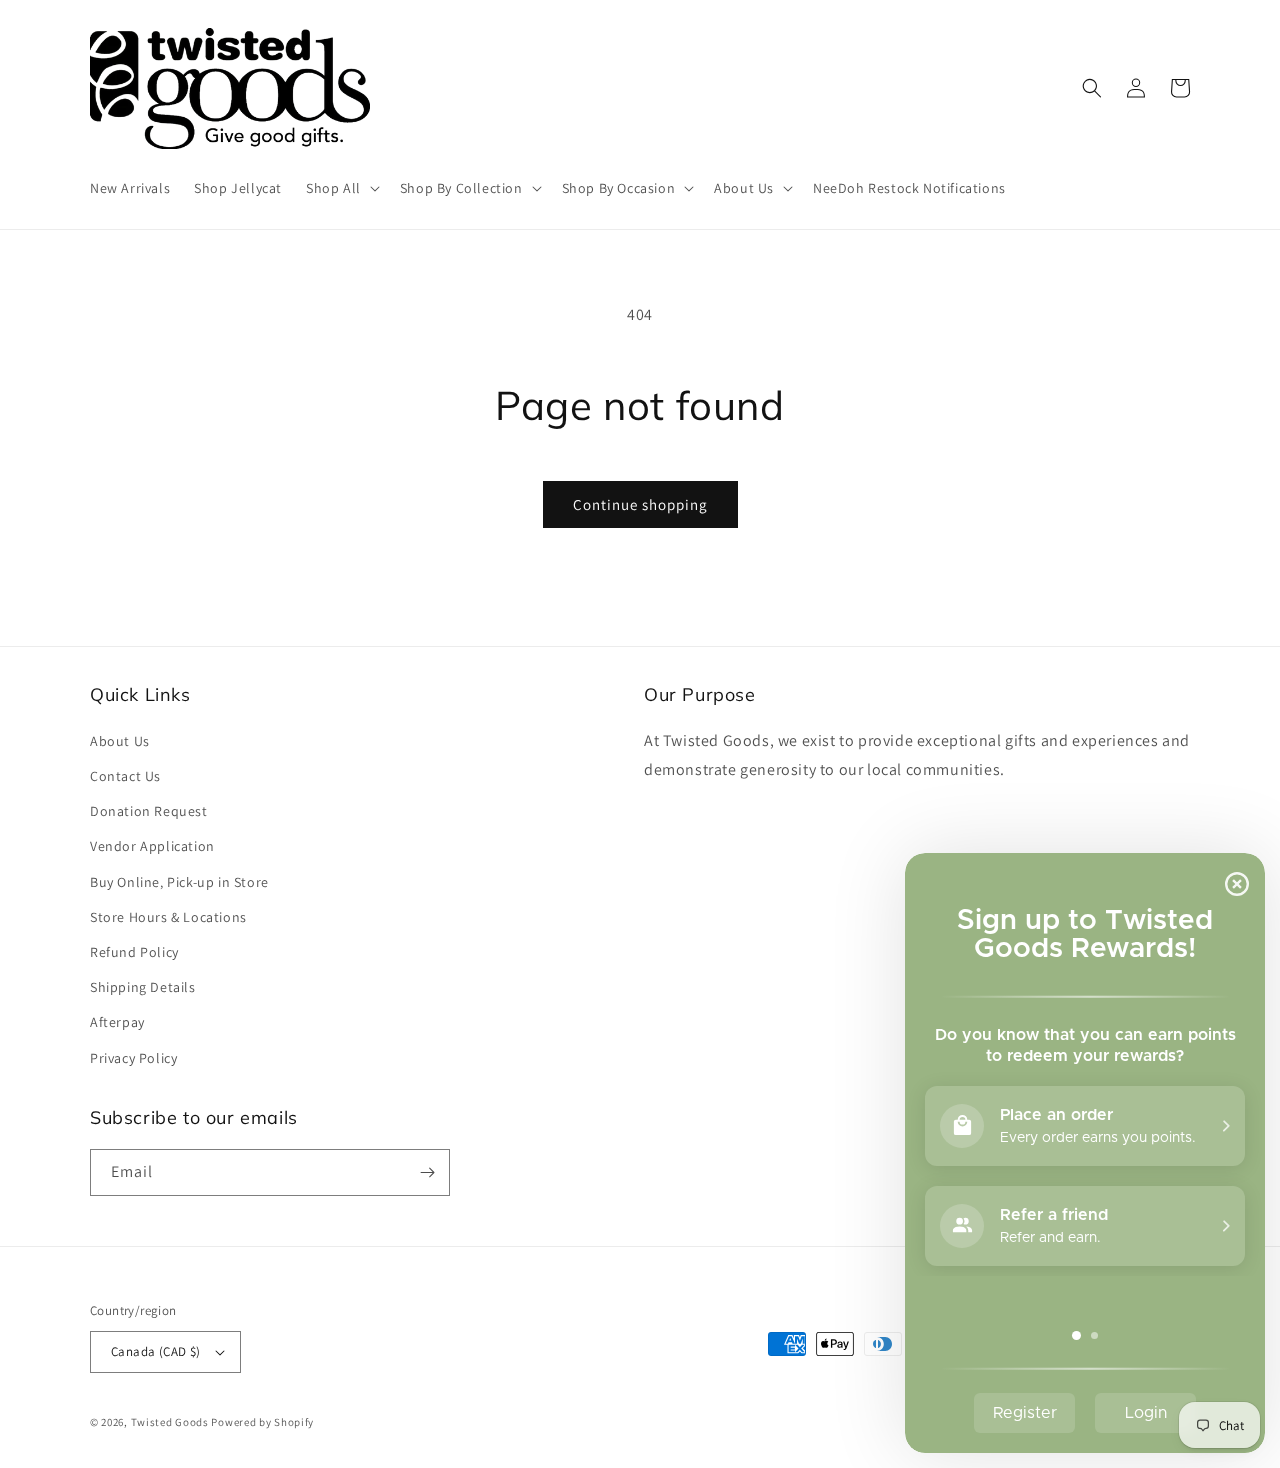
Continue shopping (640, 504)
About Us (120, 741)
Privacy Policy (133, 1058)
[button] (341, 188)
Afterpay (117, 1022)
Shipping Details (143, 987)
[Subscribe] (427, 1172)
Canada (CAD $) (156, 1351)
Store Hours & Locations (168, 917)
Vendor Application (152, 846)
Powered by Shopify (262, 1422)
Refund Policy (134, 952)
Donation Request (149, 811)
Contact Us (125, 776)
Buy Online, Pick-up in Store (179, 882)
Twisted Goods (170, 1422)
